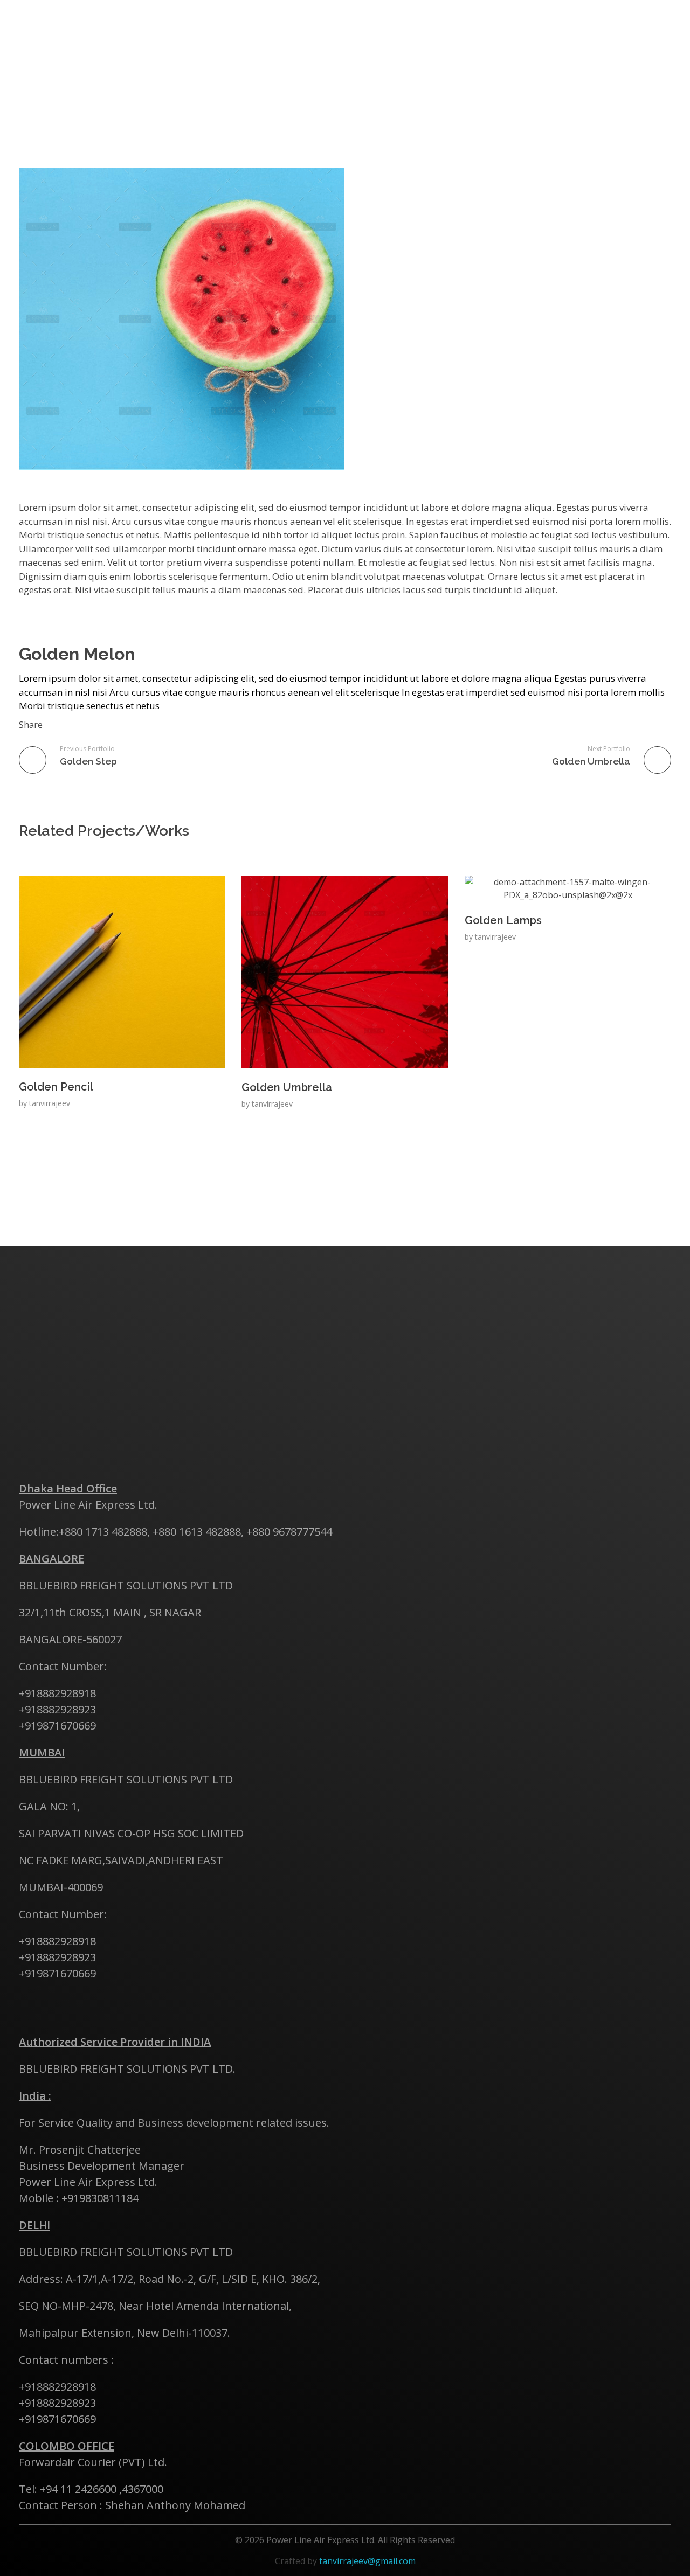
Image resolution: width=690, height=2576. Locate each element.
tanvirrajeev (50, 1103)
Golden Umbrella (287, 1087)
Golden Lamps (503, 920)
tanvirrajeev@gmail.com (367, 2561)
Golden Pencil (56, 1087)
